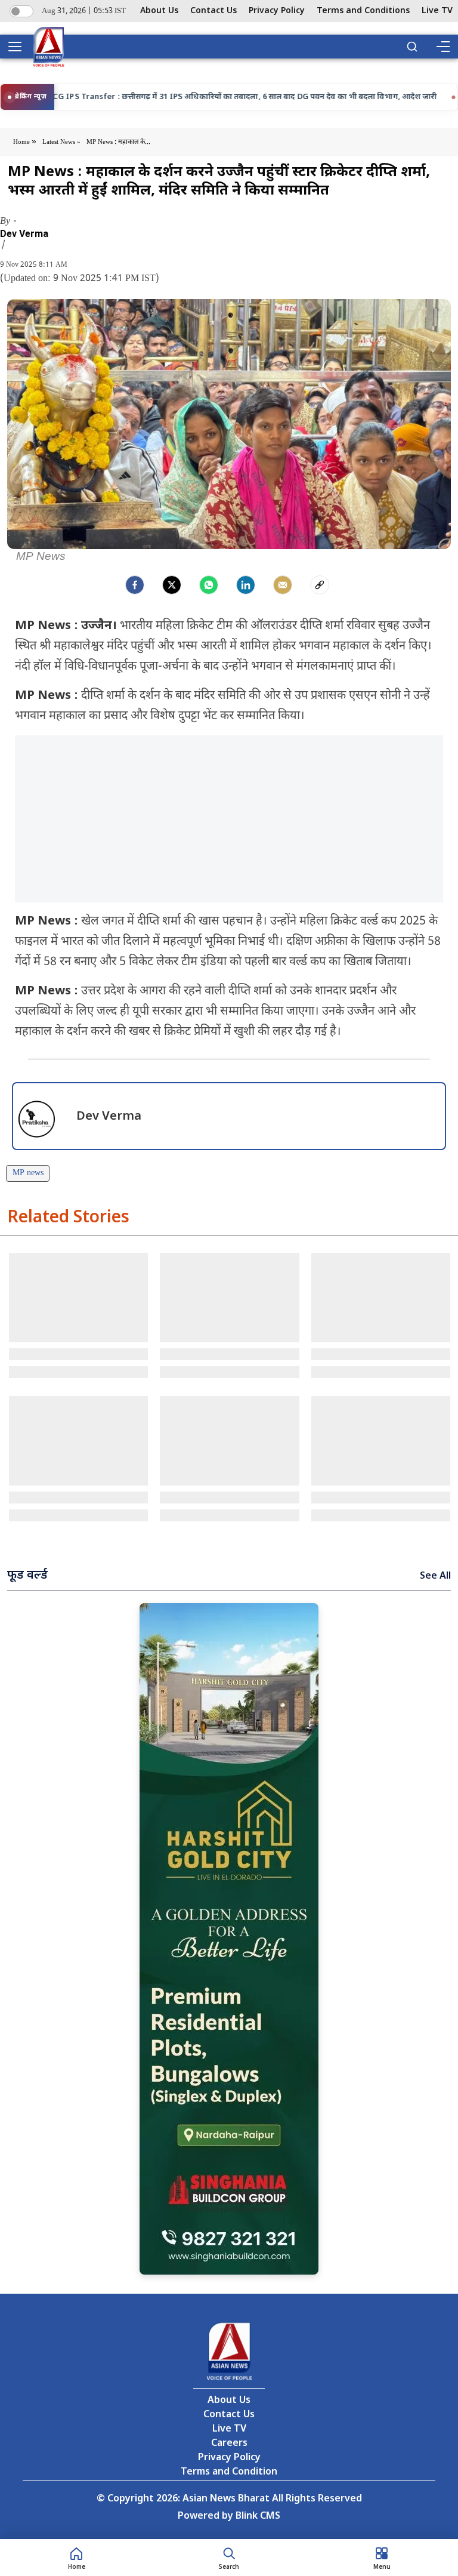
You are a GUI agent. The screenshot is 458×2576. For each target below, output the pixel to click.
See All (435, 1577)
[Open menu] (19, 47)
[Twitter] (172, 585)
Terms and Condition (229, 2472)
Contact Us (213, 11)
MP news (28, 1173)
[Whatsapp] (209, 585)
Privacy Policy (277, 11)
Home (22, 142)
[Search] (412, 47)
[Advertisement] (229, 819)
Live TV (437, 11)
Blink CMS (258, 2517)
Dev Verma (24, 234)
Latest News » (61, 142)
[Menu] (442, 47)
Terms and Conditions (363, 11)
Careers (229, 2444)
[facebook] (135, 585)
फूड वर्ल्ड (27, 1576)
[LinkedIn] (246, 585)
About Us (159, 11)
